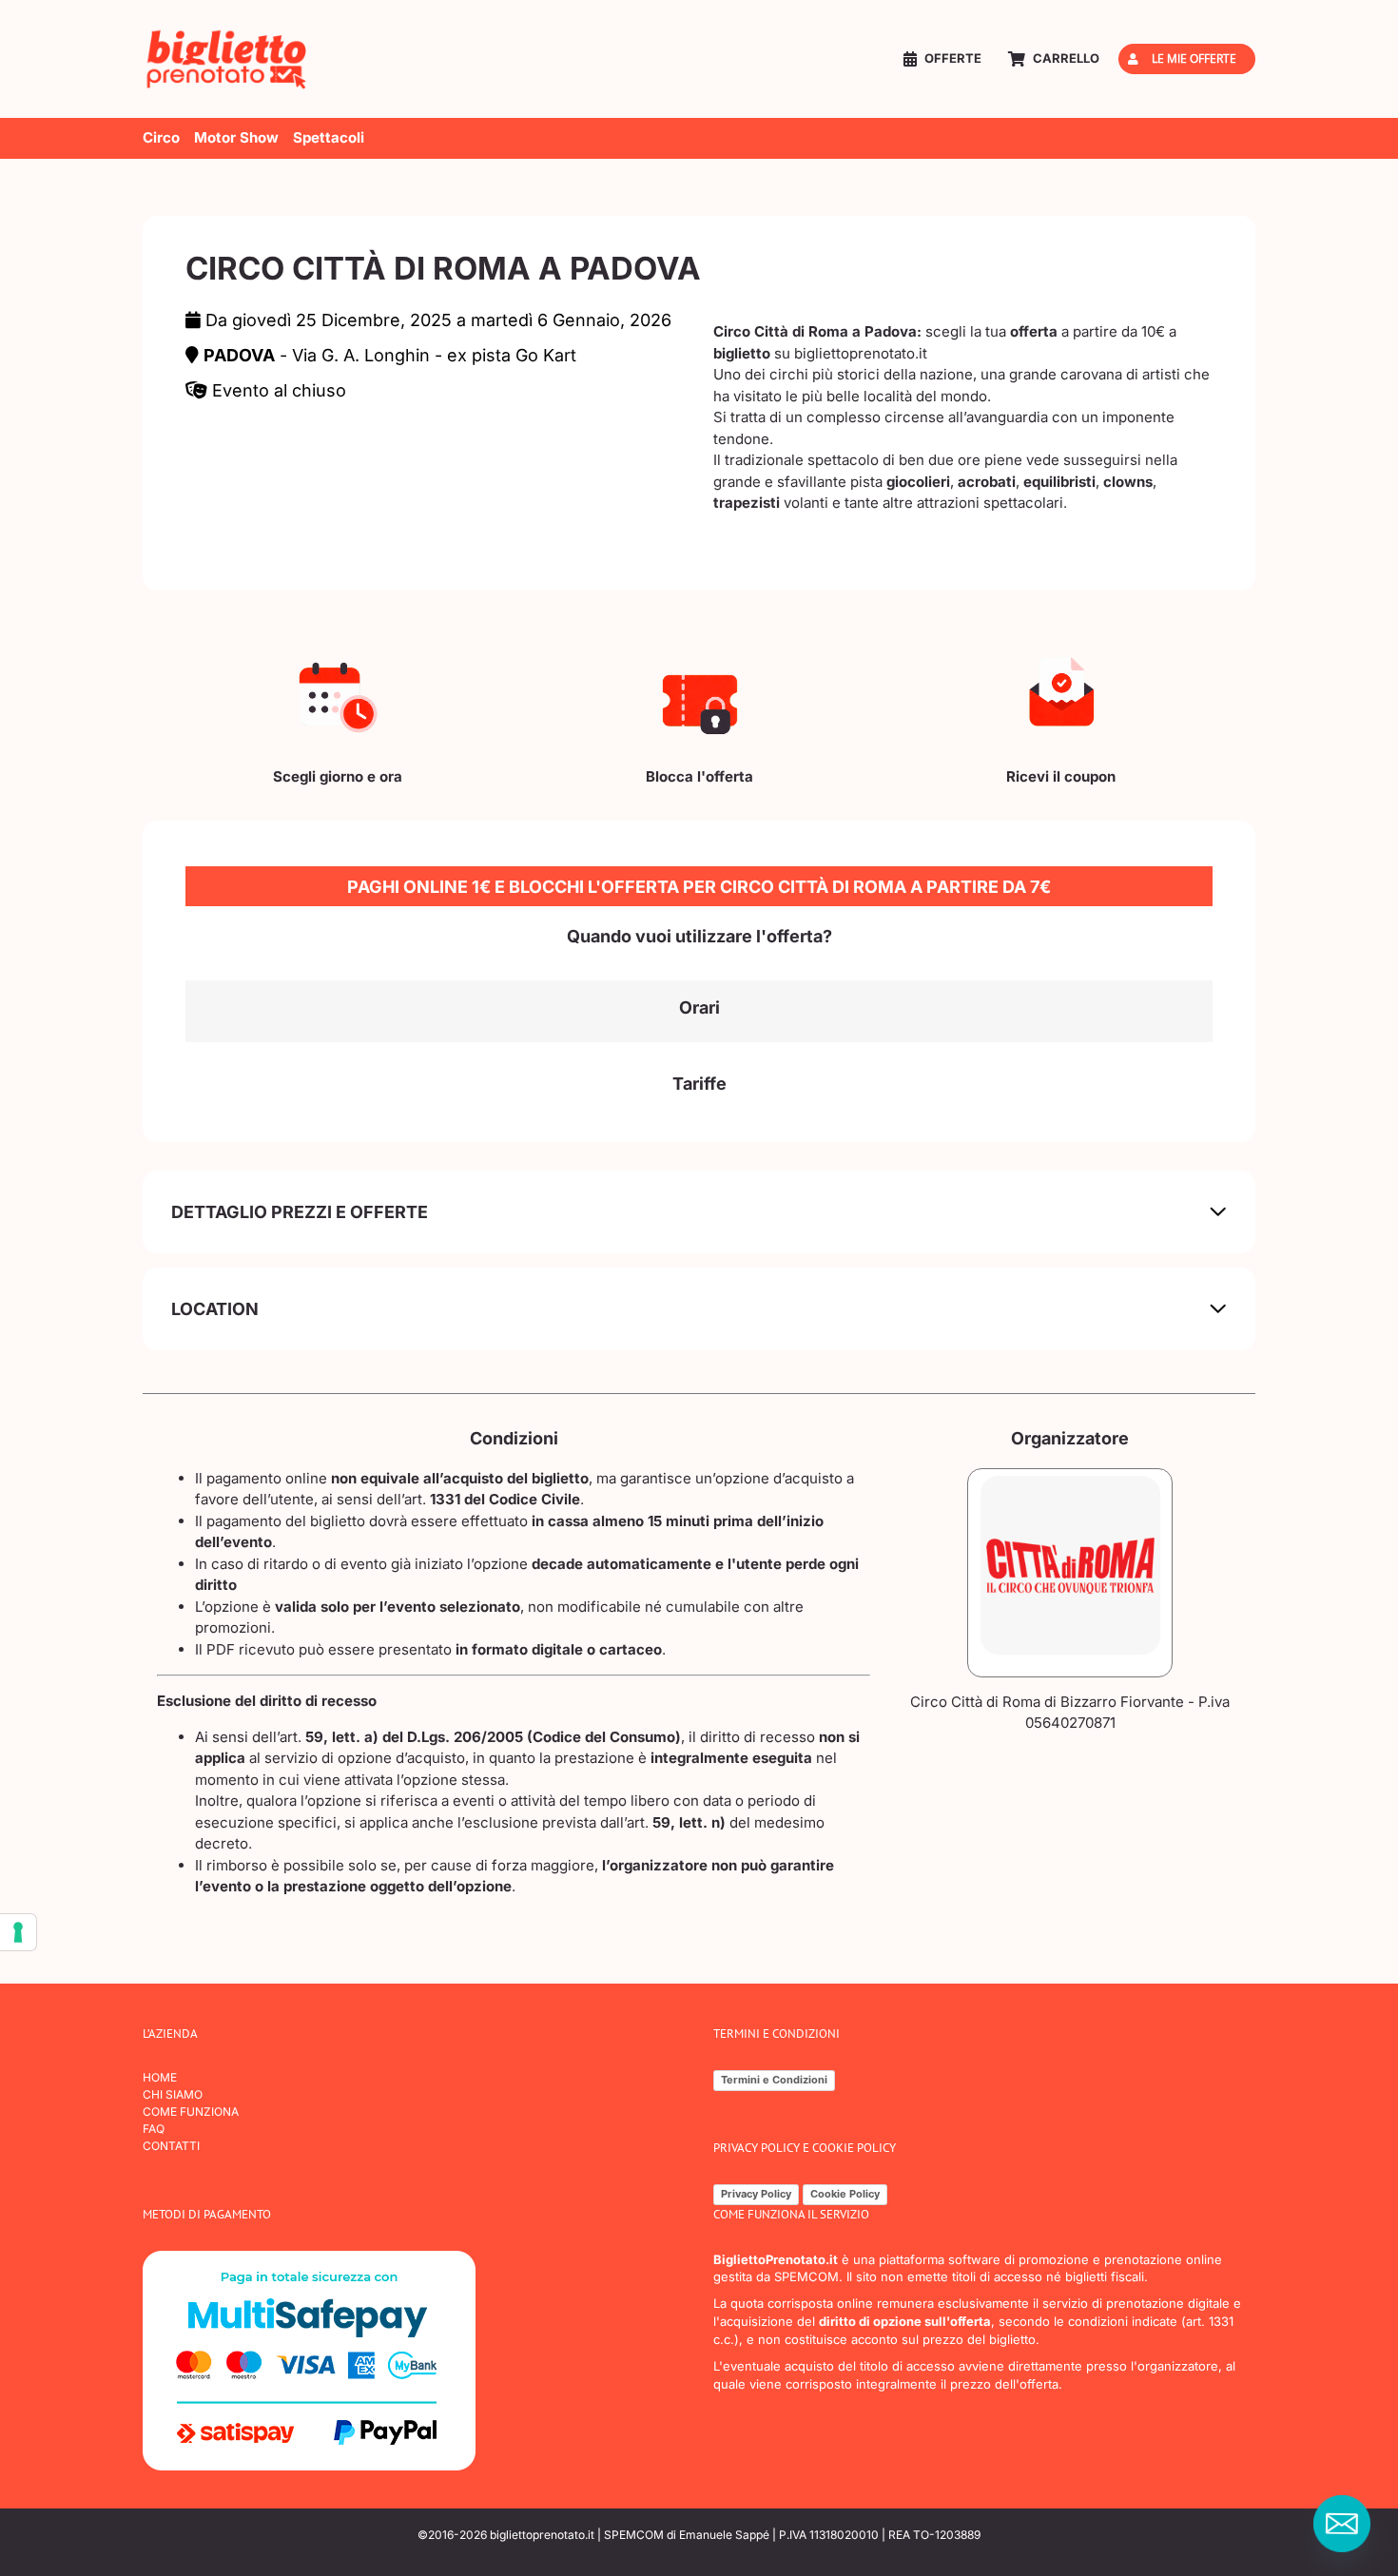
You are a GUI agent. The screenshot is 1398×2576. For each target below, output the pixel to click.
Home (160, 2077)
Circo (161, 137)
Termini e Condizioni (774, 2080)
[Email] (1342, 2524)
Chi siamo (173, 2094)
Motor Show (236, 137)
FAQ (154, 2129)
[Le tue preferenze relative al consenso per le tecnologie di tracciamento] (18, 1932)
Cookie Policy (845, 2194)
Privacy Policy (756, 2194)
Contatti (171, 2146)
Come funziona (191, 2111)
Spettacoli (329, 137)
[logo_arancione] (228, 36)
